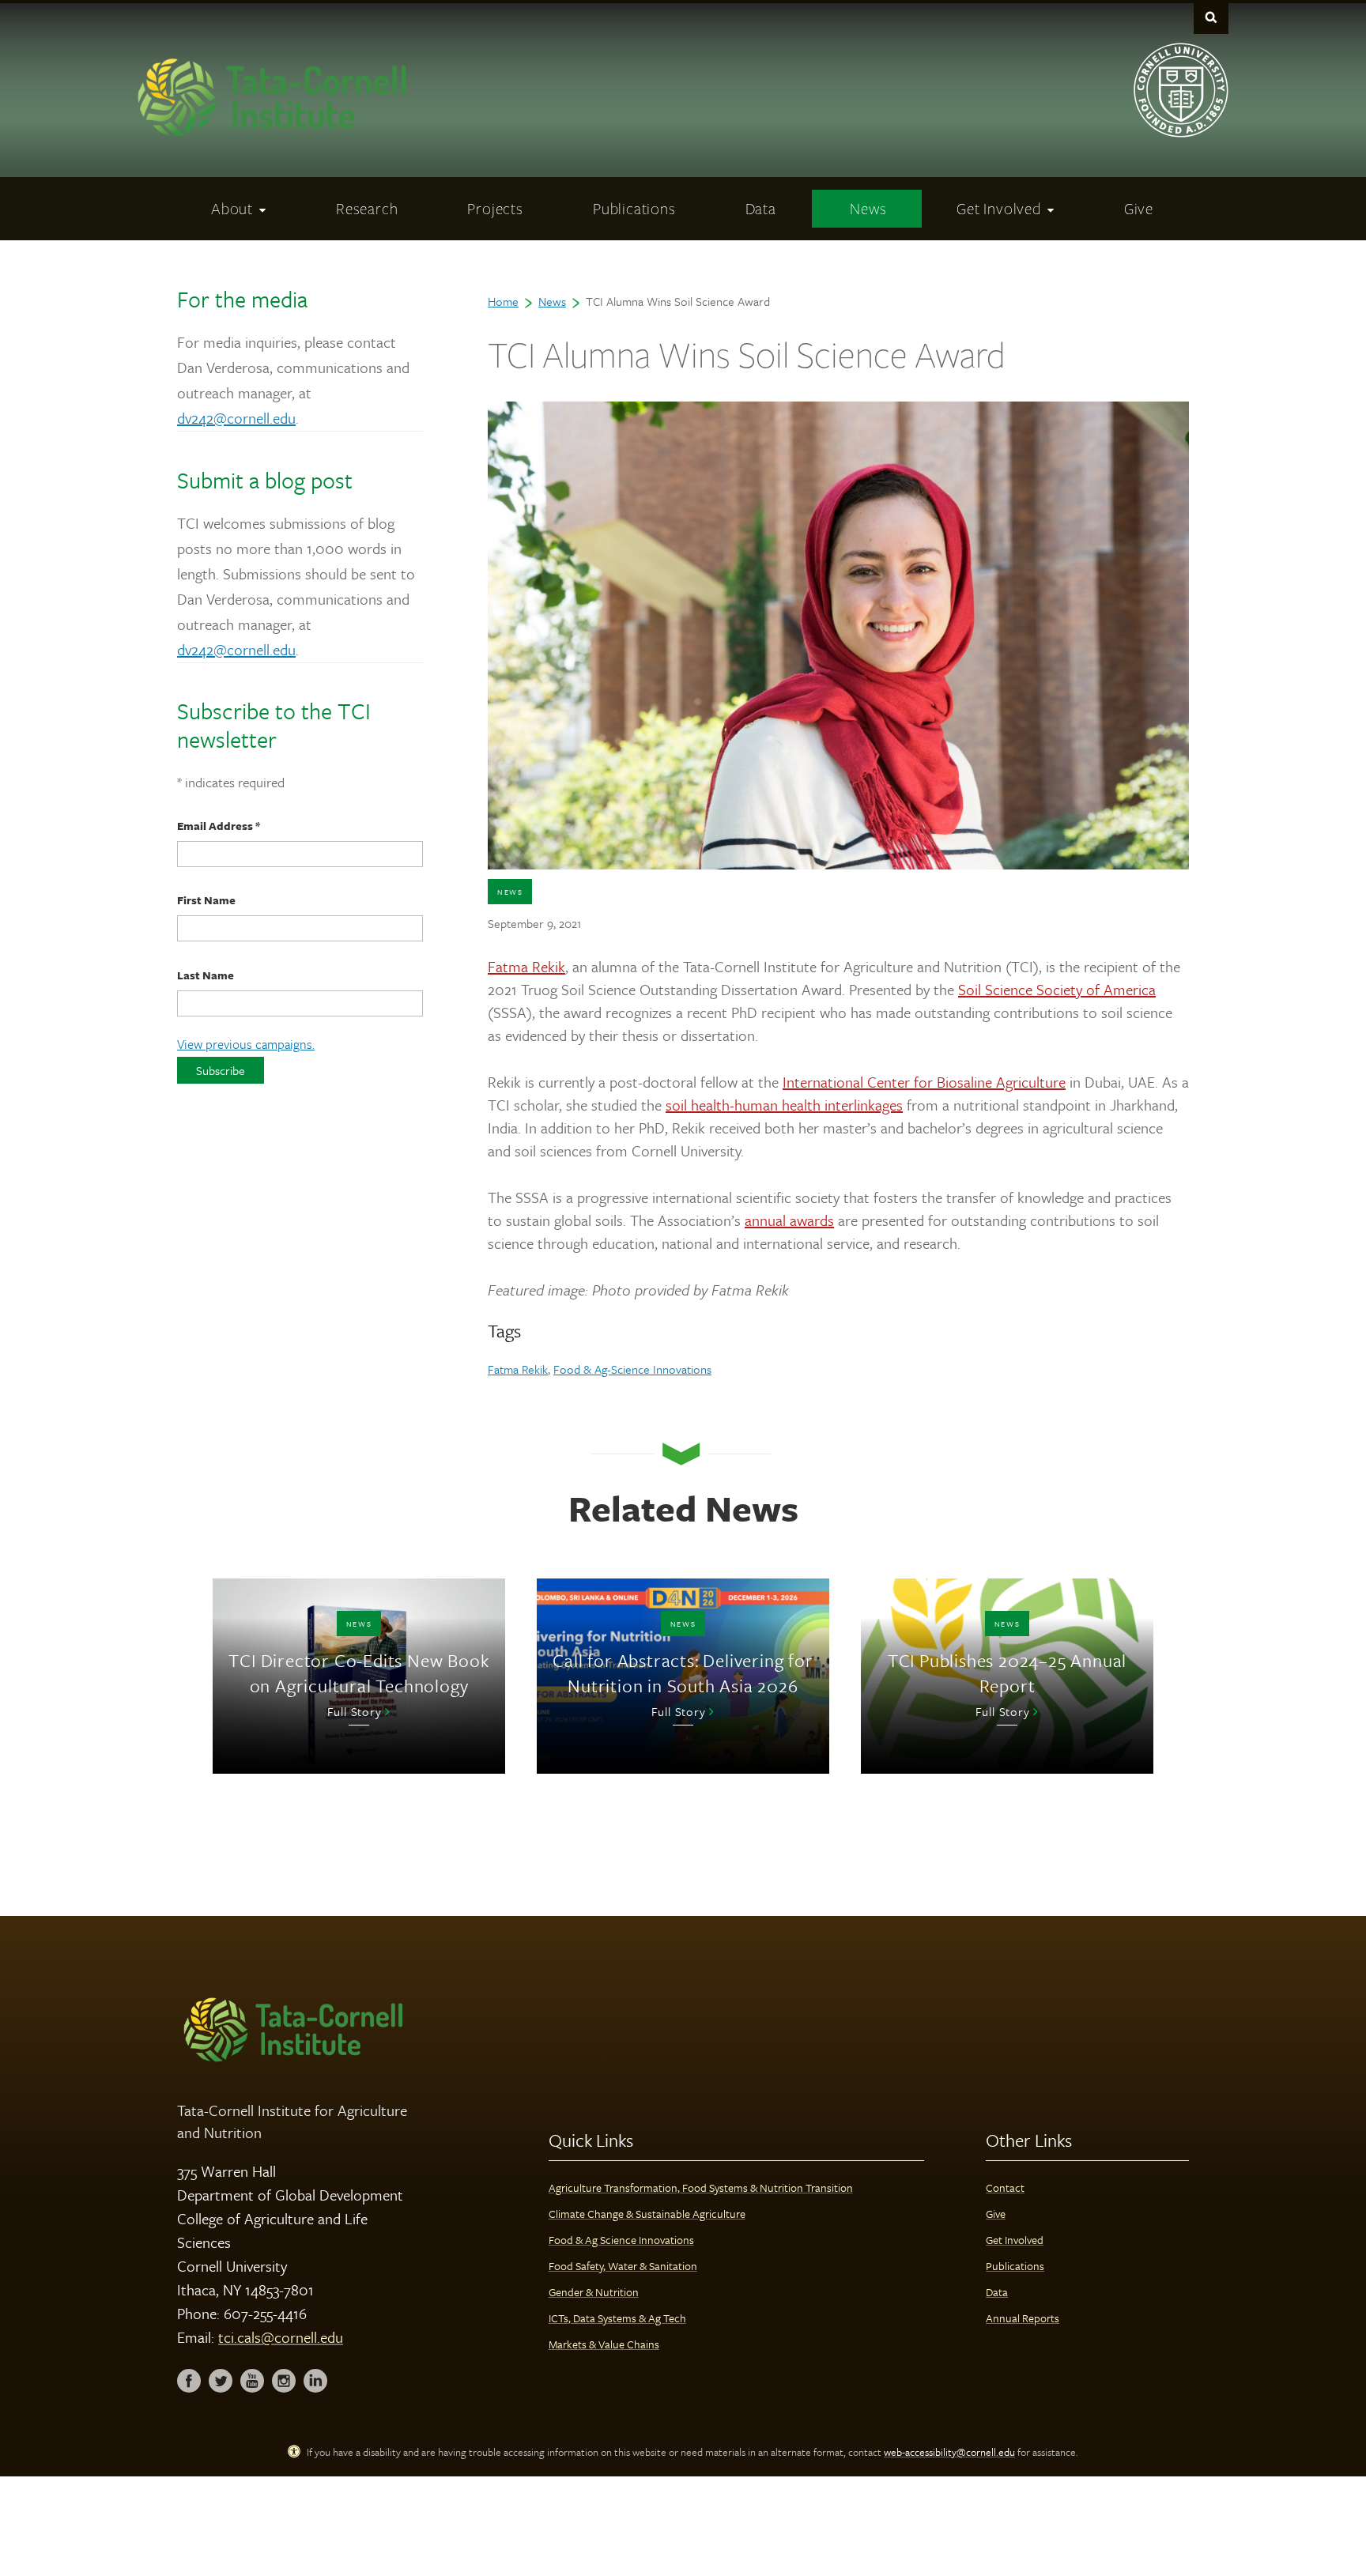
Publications (1015, 2266)
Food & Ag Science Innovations (621, 2240)
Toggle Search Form (1211, 17)
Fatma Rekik (526, 966)
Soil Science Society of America (1057, 989)
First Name (206, 900)
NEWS (510, 892)
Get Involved (1015, 2240)
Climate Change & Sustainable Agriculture (647, 2214)
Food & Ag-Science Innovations (632, 1369)
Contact (1005, 2188)
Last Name (206, 975)
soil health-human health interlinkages (784, 1105)
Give (996, 2214)
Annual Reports (1023, 2318)
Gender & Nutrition (594, 2292)
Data (997, 2292)
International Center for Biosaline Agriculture (924, 1082)
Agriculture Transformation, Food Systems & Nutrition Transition (701, 2188)
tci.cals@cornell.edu (281, 2337)
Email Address (219, 826)
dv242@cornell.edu (236, 418)
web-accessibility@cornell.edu (949, 2452)
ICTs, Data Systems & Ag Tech (617, 2318)
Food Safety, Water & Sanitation (623, 2266)
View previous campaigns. (246, 1044)
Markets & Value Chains (604, 2344)
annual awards (789, 1220)
